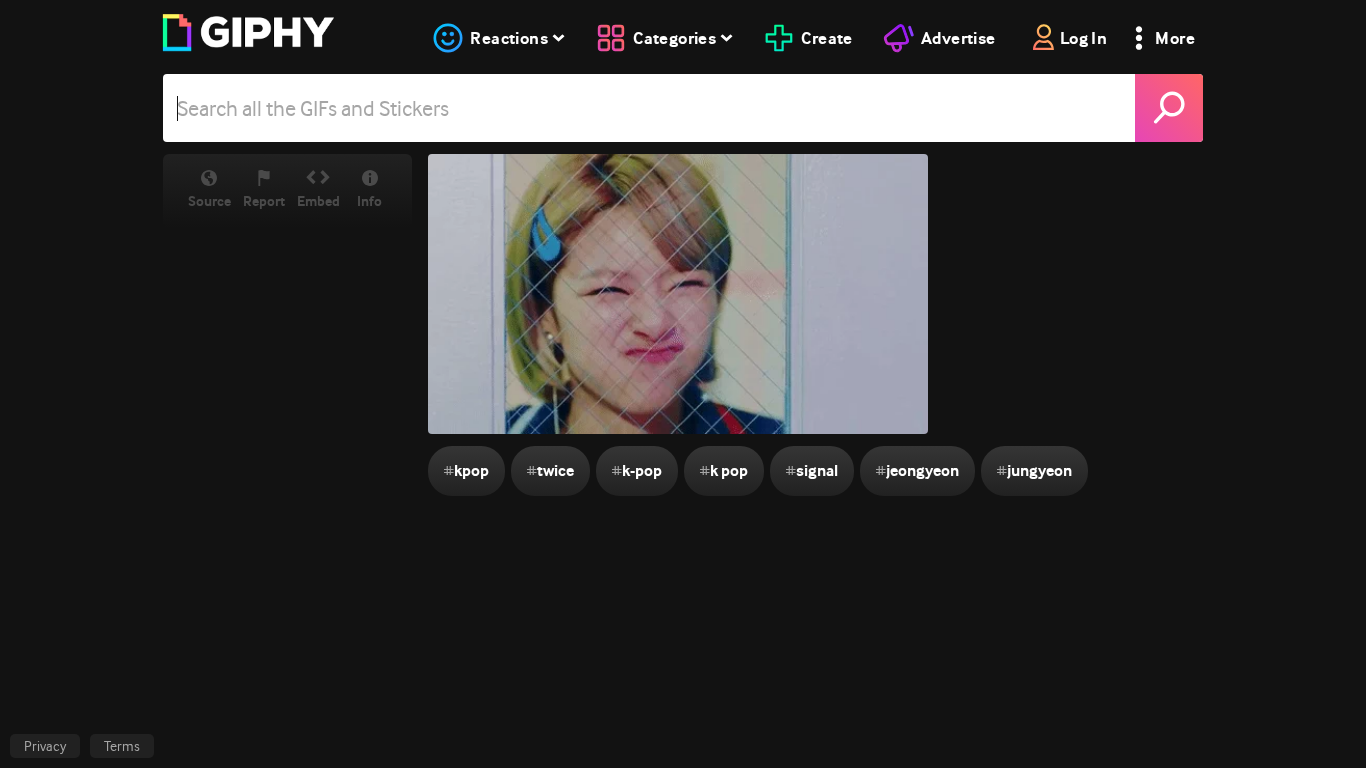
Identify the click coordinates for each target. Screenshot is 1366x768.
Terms (122, 746)
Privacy (45, 746)
